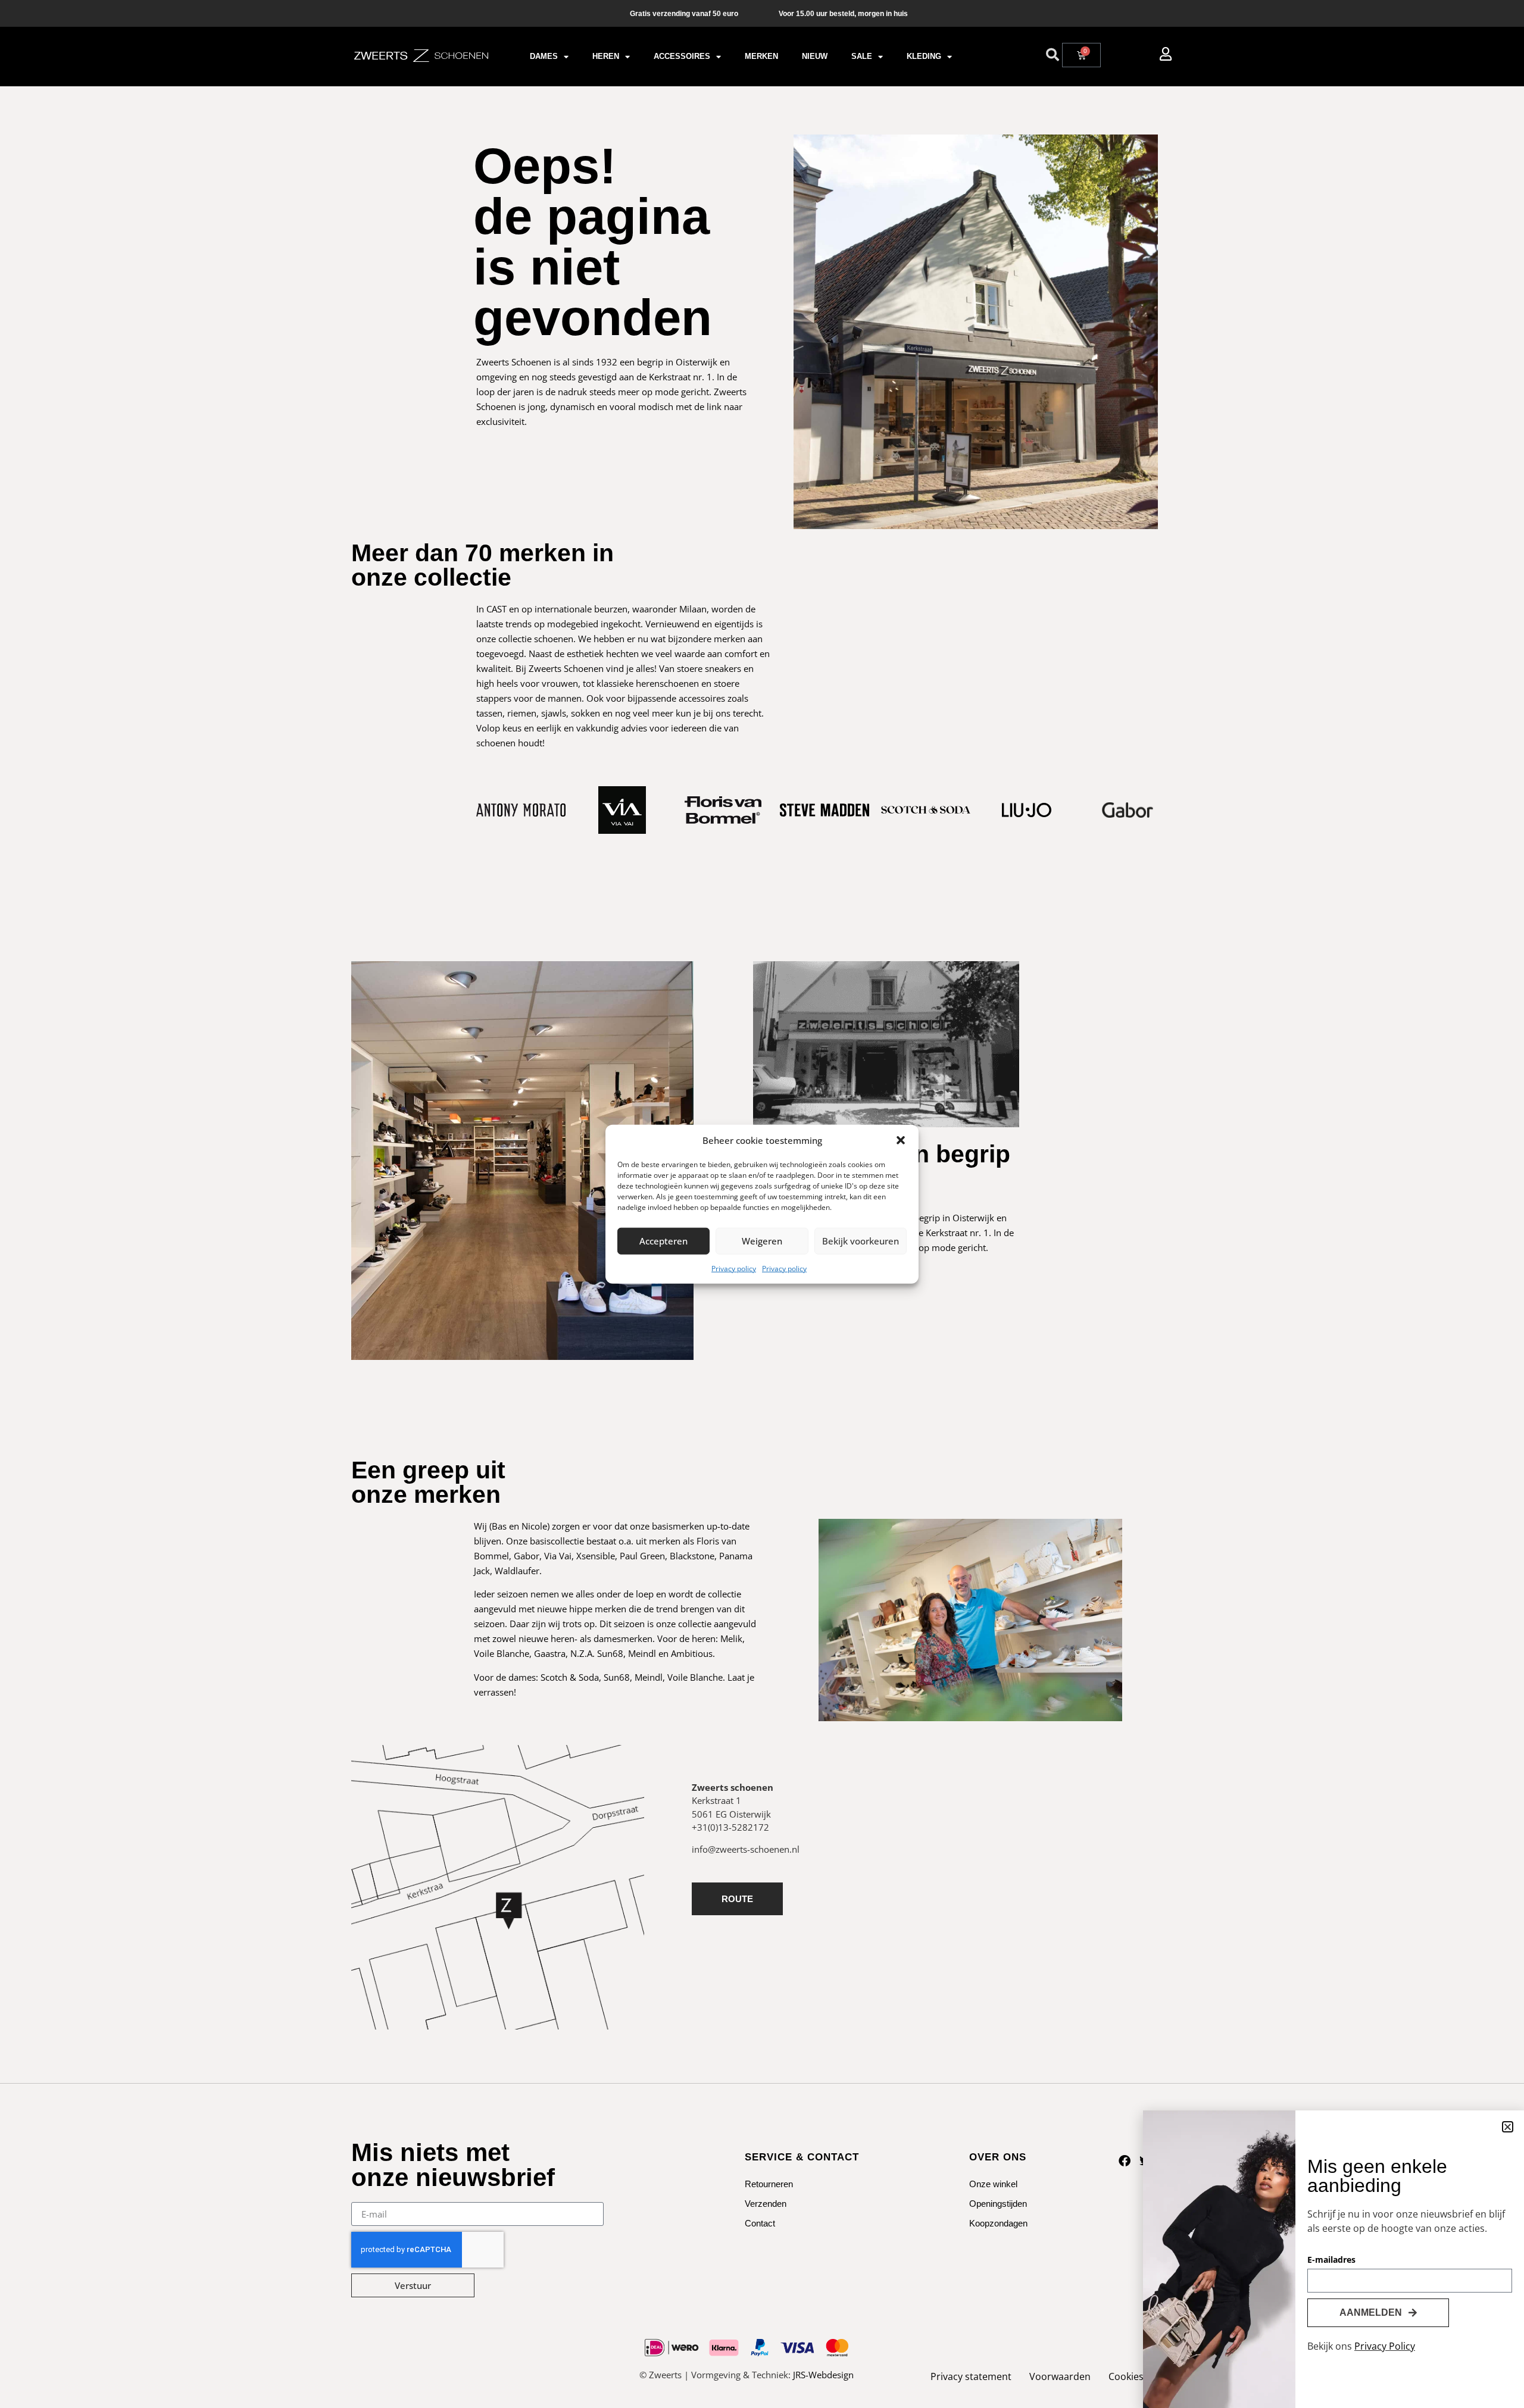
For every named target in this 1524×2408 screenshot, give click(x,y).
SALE (862, 56)
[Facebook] (1125, 2161)
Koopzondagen (998, 2223)
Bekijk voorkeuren (861, 1241)
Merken (761, 56)
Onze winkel (993, 2184)
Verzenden (766, 2204)
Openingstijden (998, 2204)
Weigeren (762, 1241)
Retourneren (769, 2184)
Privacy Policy (1385, 2346)
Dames (544, 56)
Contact (760, 2223)
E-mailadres (1331, 2260)
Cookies (1126, 2376)
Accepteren (663, 1241)
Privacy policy (734, 1268)
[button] (901, 1140)
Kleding (924, 56)
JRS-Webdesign (823, 2375)
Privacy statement (971, 2376)
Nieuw (815, 56)
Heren (606, 56)
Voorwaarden (1060, 2376)
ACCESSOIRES (682, 56)
